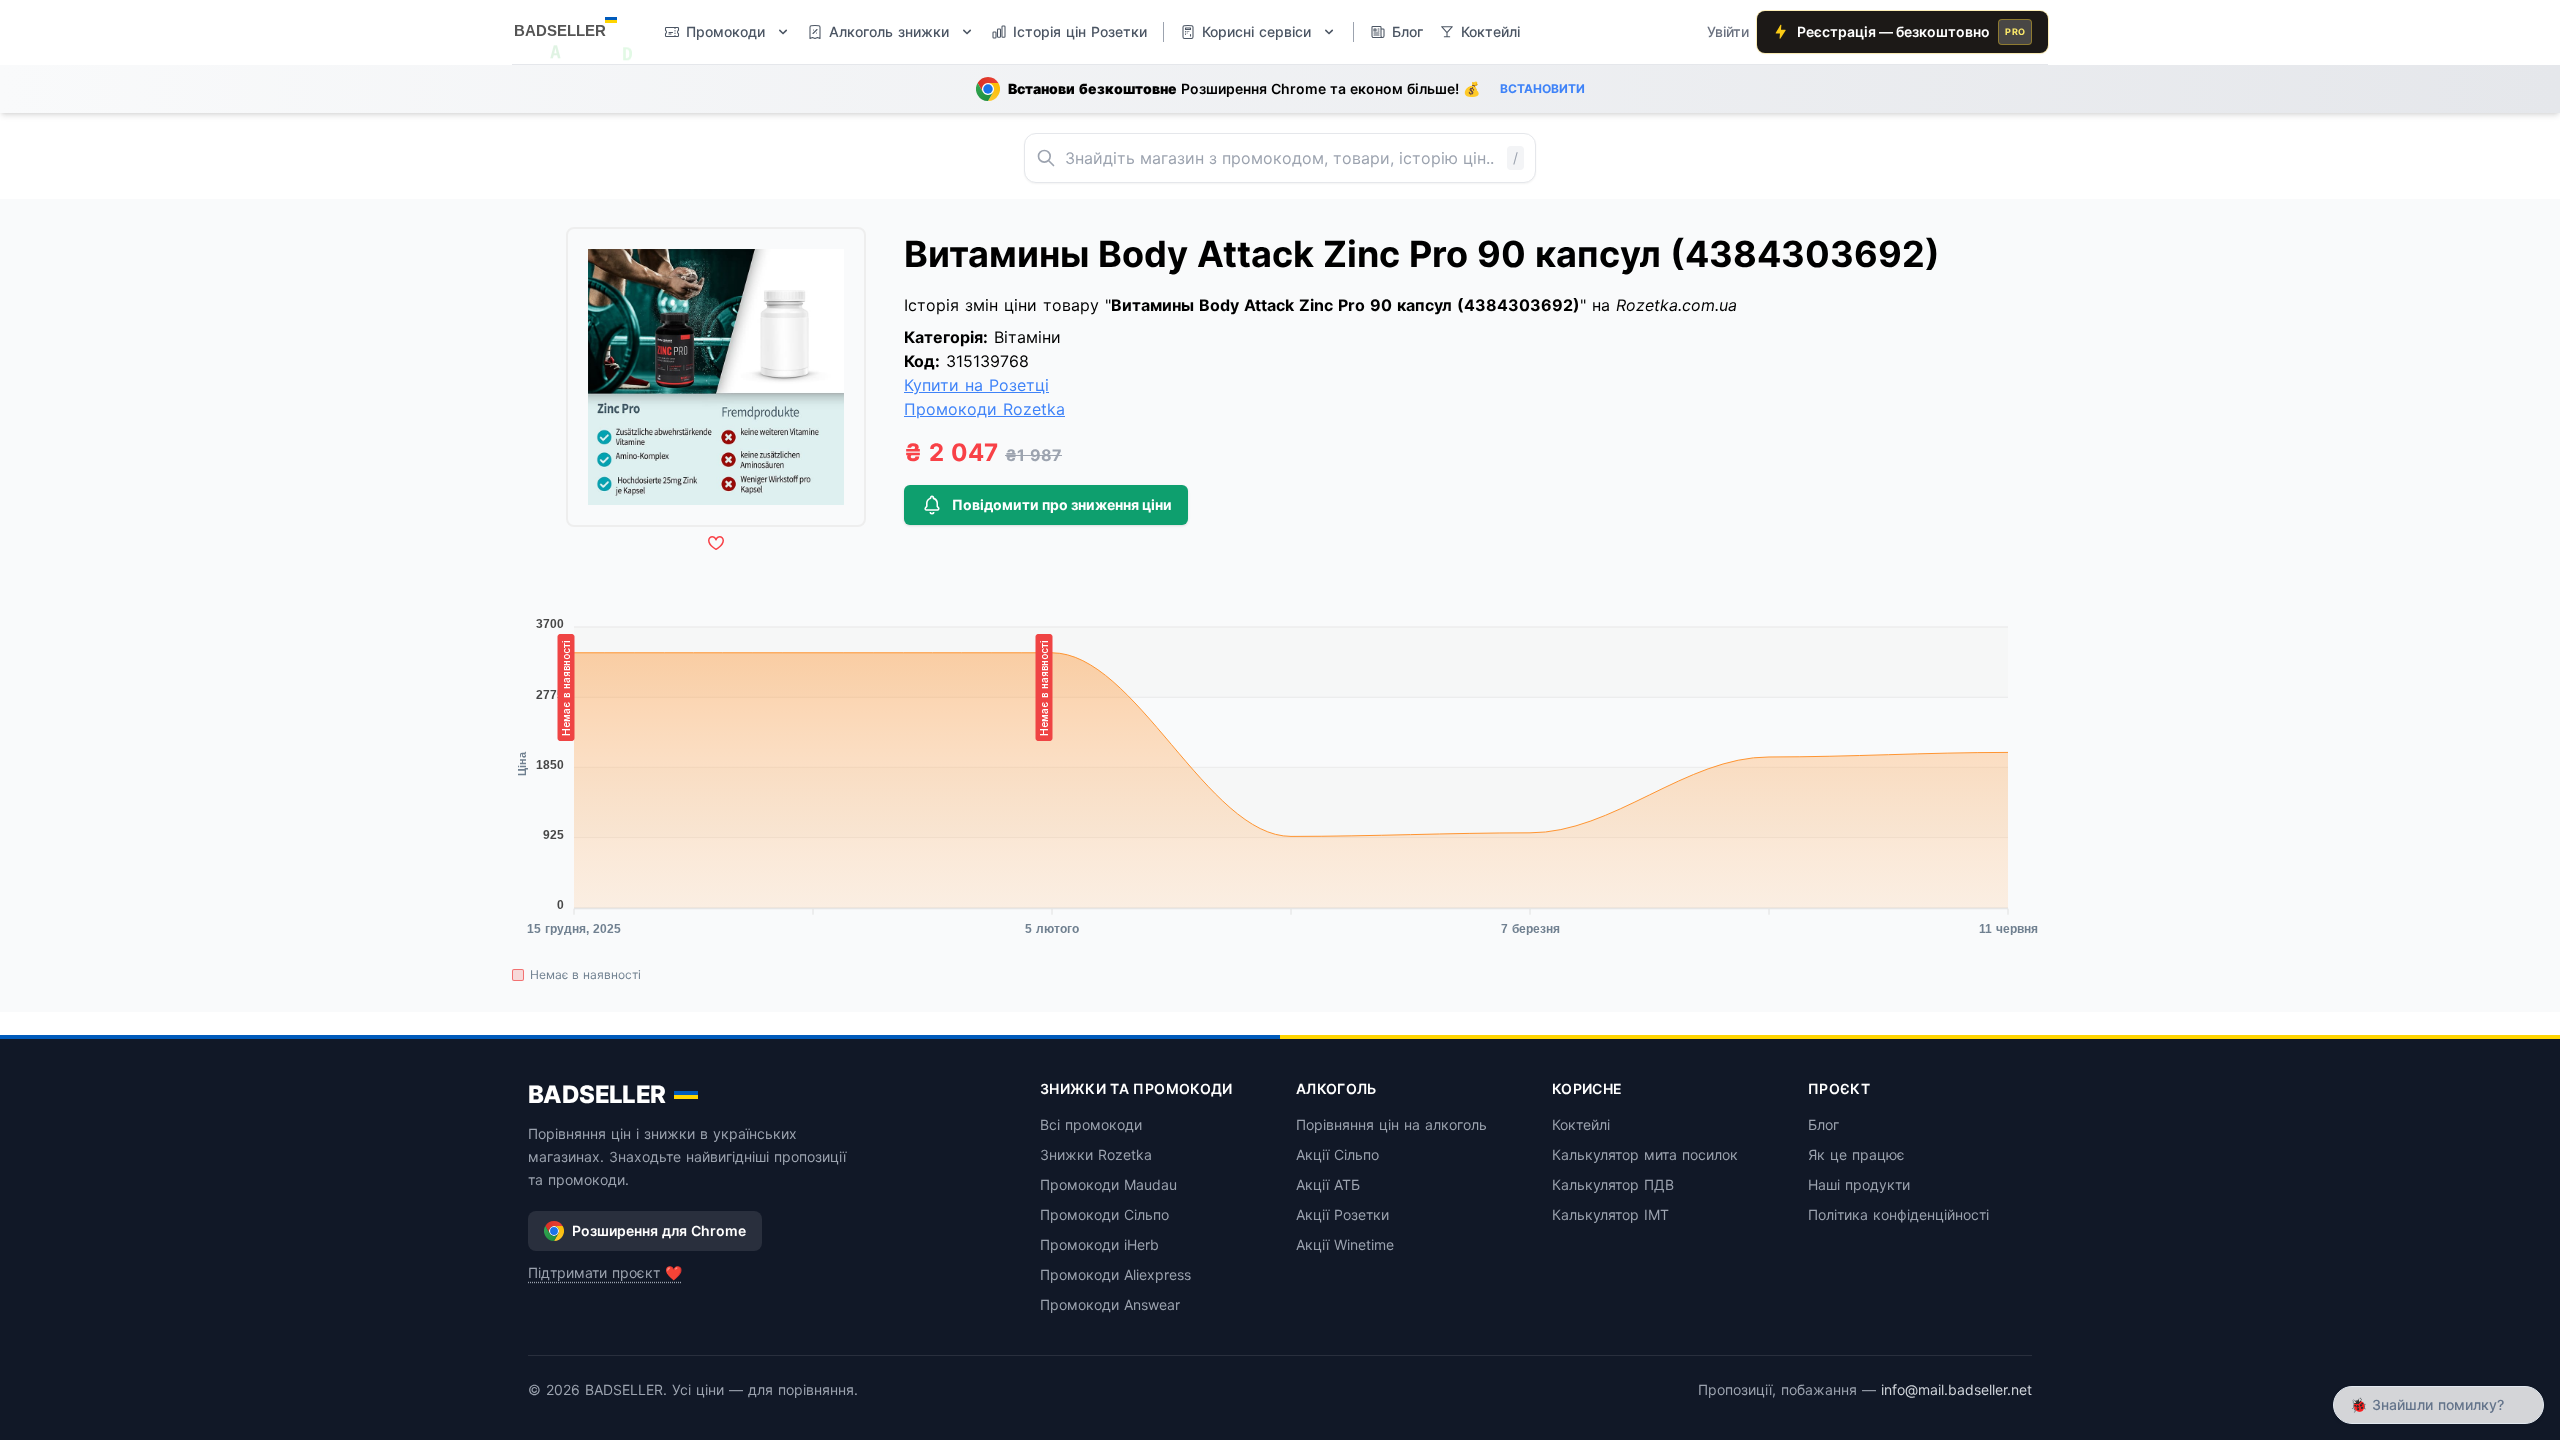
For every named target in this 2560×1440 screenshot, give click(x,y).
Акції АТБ (1328, 1184)
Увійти (1728, 31)
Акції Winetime (1345, 1244)
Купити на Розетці (976, 385)
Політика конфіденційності (1898, 1214)
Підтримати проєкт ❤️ (605, 1272)
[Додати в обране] (716, 543)
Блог (1823, 1124)
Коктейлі (1581, 1124)
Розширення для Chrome (659, 1230)
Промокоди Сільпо (1104, 1214)
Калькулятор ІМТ (1610, 1214)
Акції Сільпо (1337, 1154)
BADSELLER (597, 1094)
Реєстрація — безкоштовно (1911, 31)
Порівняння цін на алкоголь (1391, 1124)
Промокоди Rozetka (984, 409)
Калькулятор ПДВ (1613, 1184)
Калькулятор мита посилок (1645, 1154)
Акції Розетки (1342, 1214)
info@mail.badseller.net (1956, 1389)
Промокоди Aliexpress (1115, 1274)
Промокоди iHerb (1099, 1244)
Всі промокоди (1091, 1124)
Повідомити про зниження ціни (1062, 504)
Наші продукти (1859, 1184)
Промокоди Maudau (1108, 1184)
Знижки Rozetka (1096, 1154)
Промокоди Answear (1110, 1304)
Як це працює (1856, 1154)
